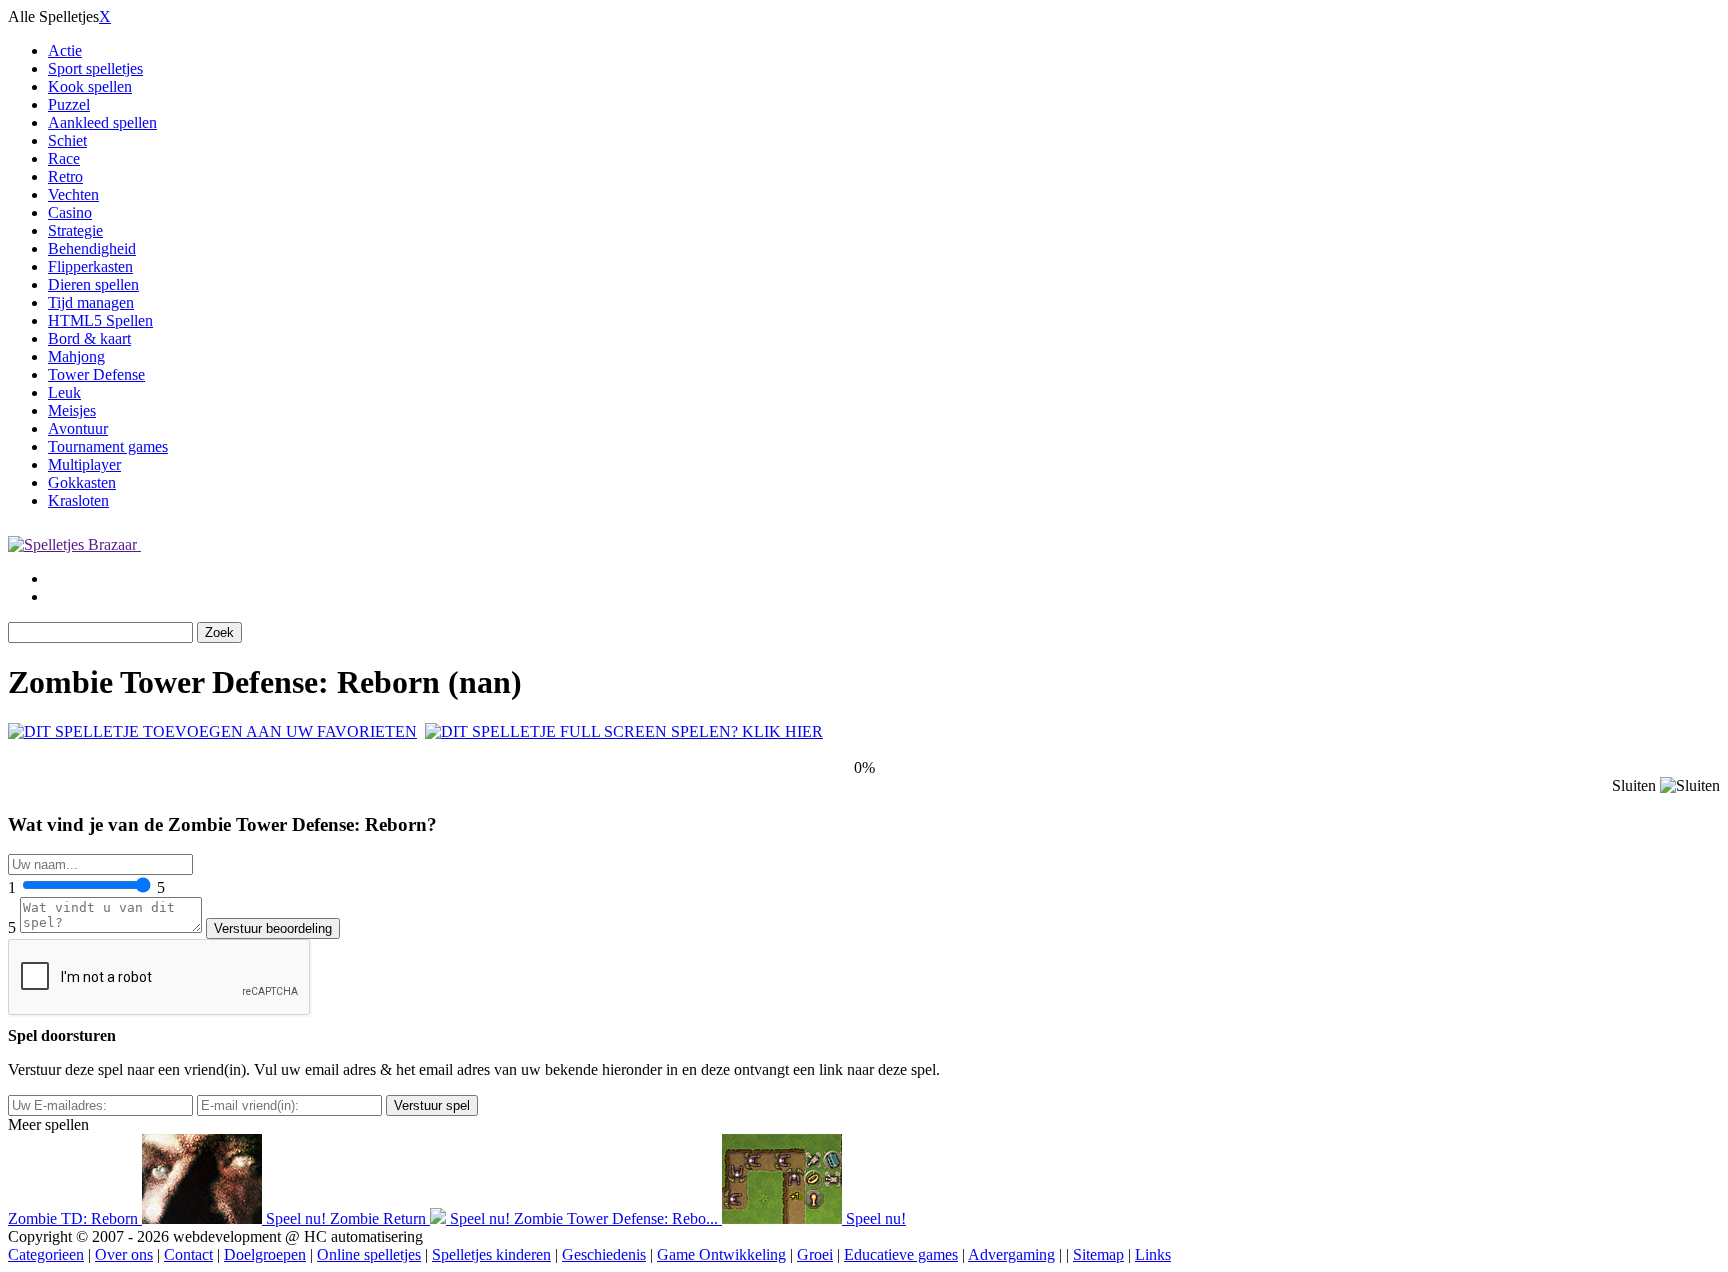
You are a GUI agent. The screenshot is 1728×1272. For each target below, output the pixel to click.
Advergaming (1011, 1254)
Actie (65, 50)
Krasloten (78, 500)
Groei (815, 1254)
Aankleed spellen (102, 122)
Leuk (64, 392)
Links (1153, 1254)
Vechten (73, 194)
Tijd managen (91, 302)
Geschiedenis (604, 1254)
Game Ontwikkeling (721, 1254)
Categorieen (46, 1254)
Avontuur (78, 428)
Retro (65, 176)
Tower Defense (96, 374)
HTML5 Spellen (100, 320)
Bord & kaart (89, 338)
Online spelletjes (369, 1254)
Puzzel (69, 104)
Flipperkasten (90, 266)
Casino (70, 212)
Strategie (75, 230)
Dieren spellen (93, 284)
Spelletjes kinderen (491, 1254)
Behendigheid (92, 248)
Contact (188, 1254)
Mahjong (76, 356)
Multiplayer (84, 464)
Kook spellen (90, 86)
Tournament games (108, 446)
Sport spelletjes (95, 68)
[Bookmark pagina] (212, 731)
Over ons (124, 1254)
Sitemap (1098, 1254)
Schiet (67, 140)
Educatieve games (901, 1254)
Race (64, 158)
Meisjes (72, 410)
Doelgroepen (265, 1254)
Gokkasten (82, 482)
